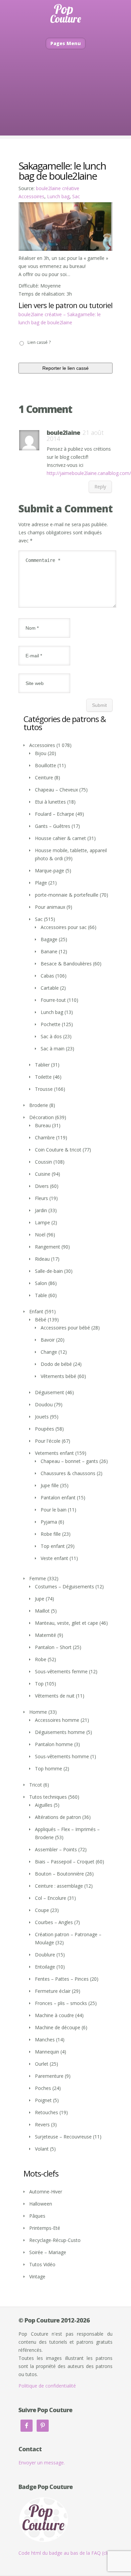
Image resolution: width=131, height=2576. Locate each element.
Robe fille (51, 1534)
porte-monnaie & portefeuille (67, 895)
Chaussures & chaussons (68, 1473)
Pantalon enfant (58, 1497)
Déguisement (50, 1392)
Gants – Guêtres (53, 826)
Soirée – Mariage (48, 2252)
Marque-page (50, 871)
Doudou (44, 1404)
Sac (76, 196)
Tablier (42, 1065)
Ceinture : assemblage (59, 1886)
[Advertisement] (65, 102)
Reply (100, 487)
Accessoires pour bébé (65, 1328)
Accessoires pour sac (64, 927)
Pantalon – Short (53, 1647)
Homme (38, 1712)
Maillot (42, 1611)
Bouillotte (46, 765)
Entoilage (45, 1967)
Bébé (41, 1320)
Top (39, 1684)
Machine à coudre (54, 2015)
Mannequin (47, 2052)
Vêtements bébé (58, 1376)
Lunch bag (58, 196)
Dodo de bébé (56, 1364)
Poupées (45, 1429)
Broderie (39, 1105)
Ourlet (42, 2064)
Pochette (51, 1024)
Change (49, 1352)
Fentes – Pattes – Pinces (62, 1979)
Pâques (37, 2216)
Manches (45, 2040)
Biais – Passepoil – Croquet (65, 1862)
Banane (49, 951)
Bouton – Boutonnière (59, 1874)
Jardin (41, 1210)
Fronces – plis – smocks (61, 2003)
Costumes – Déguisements (64, 1586)
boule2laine (63, 432)
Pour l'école (48, 1441)
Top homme (49, 1769)
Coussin (43, 1162)
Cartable (50, 988)
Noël (40, 1235)
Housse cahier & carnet (60, 838)
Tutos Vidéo (42, 2264)
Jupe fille (50, 1485)
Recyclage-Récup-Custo (55, 2240)
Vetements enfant (54, 1453)
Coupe (42, 1910)
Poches (43, 2088)
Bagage (49, 939)
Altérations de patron (58, 1817)
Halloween (41, 2204)
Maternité (46, 1635)
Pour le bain (54, 1510)
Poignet (43, 2100)
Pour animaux (50, 907)
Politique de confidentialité (47, 2386)
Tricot (36, 1785)
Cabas (47, 976)
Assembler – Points (56, 1849)
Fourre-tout (53, 1000)
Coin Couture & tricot (58, 1150)
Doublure (45, 1955)
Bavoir (48, 1340)
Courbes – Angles (54, 1922)
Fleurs (41, 1198)
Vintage (37, 2277)
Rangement (48, 1247)
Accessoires (31, 196)
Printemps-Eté (45, 2228)
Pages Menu (66, 43)
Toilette (43, 1077)
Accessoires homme (57, 1720)
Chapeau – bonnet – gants (69, 1461)
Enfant (36, 1311)
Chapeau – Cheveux (56, 790)
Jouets (42, 1417)
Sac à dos (51, 1036)
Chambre (45, 1137)
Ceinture (44, 777)
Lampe (42, 1222)
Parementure (49, 2076)
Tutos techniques (48, 1797)
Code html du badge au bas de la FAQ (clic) (65, 2553)
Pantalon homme (54, 1744)
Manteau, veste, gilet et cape (67, 1623)
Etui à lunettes (50, 802)
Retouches (47, 2112)
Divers (42, 1186)
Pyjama (49, 1522)
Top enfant (53, 1546)
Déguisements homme (60, 1732)
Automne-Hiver (46, 2192)
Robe (41, 1659)
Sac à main (53, 1049)
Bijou (41, 753)
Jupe (40, 1599)
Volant (42, 2149)
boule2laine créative (58, 188)
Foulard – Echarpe (55, 814)
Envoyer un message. (42, 2463)
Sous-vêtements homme (62, 1756)
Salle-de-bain (49, 1271)
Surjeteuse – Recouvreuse (63, 2137)
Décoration (41, 1117)
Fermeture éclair (53, 1991)
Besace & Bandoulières (66, 964)
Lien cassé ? (39, 342)
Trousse (44, 1089)
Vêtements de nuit (55, 1696)
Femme (38, 1578)
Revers (42, 2124)
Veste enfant (54, 1558)
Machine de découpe (58, 2027)
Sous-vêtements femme (61, 1671)
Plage (41, 883)
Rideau (42, 1259)
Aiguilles (44, 1805)
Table (41, 1295)
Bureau (43, 1125)
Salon (41, 1283)
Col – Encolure (51, 1898)
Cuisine (43, 1174)
